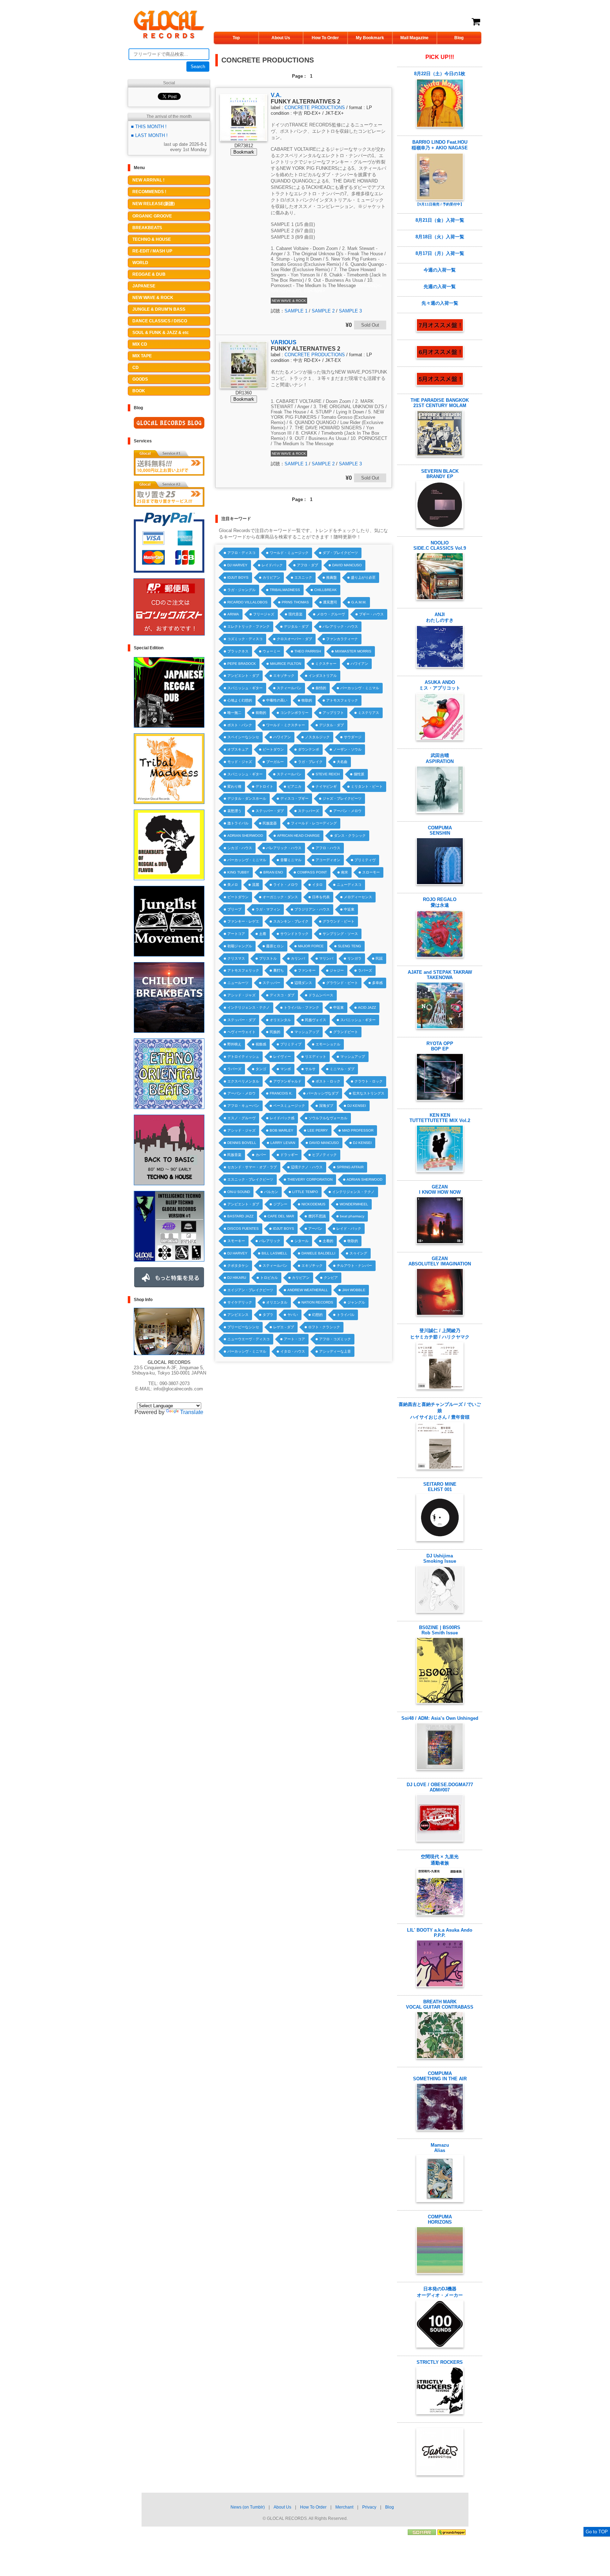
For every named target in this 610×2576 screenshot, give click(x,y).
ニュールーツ (238, 983)
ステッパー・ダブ (270, 811)
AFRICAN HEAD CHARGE (298, 836)
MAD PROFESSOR (358, 1130)
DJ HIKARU (237, 1278)
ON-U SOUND (239, 1192)
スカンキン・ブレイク (291, 921)
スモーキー (236, 1241)
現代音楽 (295, 614)
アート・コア (294, 1339)
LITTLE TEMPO (305, 1192)
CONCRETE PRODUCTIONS (315, 108)
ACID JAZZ (367, 1007)
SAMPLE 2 (323, 311)
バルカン (271, 1192)
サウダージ (353, 737)
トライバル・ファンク (301, 1007)
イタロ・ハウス (293, 1351)
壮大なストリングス (369, 1093)
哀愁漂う (234, 811)
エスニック (303, 577)
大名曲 (342, 762)
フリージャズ (264, 614)
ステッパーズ (309, 811)
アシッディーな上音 (335, 1351)
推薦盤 (331, 577)
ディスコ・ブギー (294, 798)
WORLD (140, 263)
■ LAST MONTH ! (149, 135)
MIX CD (140, 344)
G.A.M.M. (359, 602)
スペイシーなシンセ (243, 737)
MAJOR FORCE (311, 946)
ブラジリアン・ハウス (312, 909)
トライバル (346, 1315)
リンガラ (354, 958)
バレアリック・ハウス (340, 627)
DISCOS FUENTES (243, 1229)
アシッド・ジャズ (241, 995)
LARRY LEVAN (283, 1143)
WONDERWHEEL (354, 1204)
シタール (301, 1241)
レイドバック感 (282, 1118)
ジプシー (280, 1204)
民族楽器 (270, 823)
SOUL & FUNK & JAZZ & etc (161, 333)
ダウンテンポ (309, 749)
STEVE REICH (328, 774)
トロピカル (269, 1278)
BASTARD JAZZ (240, 1216)
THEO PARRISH (308, 651)
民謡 (379, 958)
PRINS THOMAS (295, 602)
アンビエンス (238, 1315)
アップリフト (333, 713)
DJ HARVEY (237, 565)
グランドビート (346, 1032)
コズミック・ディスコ (245, 639)
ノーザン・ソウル (347, 749)
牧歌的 (307, 700)
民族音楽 (234, 1155)
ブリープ (234, 909)
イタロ (317, 885)
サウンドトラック (294, 934)
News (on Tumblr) (248, 2507)
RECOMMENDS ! (149, 192)
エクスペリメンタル (243, 1081)
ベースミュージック (289, 1106)
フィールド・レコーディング (314, 823)
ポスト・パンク (240, 725)
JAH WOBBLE (354, 1290)
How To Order (325, 38)
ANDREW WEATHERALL (308, 1290)
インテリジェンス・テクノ (249, 1007)
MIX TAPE (142, 356)
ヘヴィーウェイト (241, 1032)
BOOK (139, 391)
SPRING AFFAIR (350, 1167)
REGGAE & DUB (149, 274)
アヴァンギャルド (287, 1081)
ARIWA (233, 614)
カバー (261, 1155)
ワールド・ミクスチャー (286, 725)
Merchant (344, 2507)
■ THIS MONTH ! (149, 127)
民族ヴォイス (316, 1020)
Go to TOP (597, 2532)
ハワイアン (359, 664)
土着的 (328, 1241)
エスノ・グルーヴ (241, 1118)
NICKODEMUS (313, 1204)
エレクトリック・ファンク (249, 627)
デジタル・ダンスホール (247, 798)
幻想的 (317, 1315)
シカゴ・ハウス (240, 848)
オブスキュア (238, 749)
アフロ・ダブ (307, 565)
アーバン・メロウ (347, 811)
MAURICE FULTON (286, 664)
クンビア (331, 1278)
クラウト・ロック (369, 1081)
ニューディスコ (349, 885)
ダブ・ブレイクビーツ (340, 553)
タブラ (268, 1315)
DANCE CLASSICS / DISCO (160, 321)
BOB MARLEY (282, 1130)
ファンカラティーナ (342, 639)
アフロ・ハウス (328, 848)
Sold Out (370, 325)
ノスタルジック (317, 737)
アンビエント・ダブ (243, 676)
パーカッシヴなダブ (323, 1093)
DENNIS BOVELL (242, 1143)
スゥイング (358, 1253)
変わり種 (234, 786)
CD (136, 368)
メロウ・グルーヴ (331, 614)
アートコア (236, 934)
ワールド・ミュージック (289, 553)
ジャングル (356, 1302)
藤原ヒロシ (275, 946)
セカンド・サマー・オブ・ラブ (252, 1167)
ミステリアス (369, 713)
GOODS (140, 379)
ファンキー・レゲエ (243, 921)
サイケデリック (240, 1302)
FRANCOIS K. (281, 1093)
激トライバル (238, 823)
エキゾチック (284, 676)
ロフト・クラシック (324, 1327)
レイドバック (272, 565)
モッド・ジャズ (240, 762)
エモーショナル (328, 1044)
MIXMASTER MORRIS (353, 651)
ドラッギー (289, 1155)
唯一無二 (234, 713)
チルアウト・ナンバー (354, 1266)
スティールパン (289, 688)
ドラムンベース (321, 995)
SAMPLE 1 (296, 311)
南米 (345, 872)
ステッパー (271, 983)
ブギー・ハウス (371, 614)
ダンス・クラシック (350, 836)
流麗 (256, 885)
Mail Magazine (414, 38)
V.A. (276, 95)
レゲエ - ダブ (284, 1327)
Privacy (369, 2507)
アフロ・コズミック (335, 1339)
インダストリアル (323, 676)
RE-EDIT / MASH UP (152, 251)
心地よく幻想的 (240, 700)
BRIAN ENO (273, 872)
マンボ (286, 1069)
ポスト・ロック (328, 1081)
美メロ (233, 885)
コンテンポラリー (294, 713)
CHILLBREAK (325, 590)
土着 (263, 934)
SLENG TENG (349, 946)
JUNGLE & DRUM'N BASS (159, 309)
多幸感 (377, 983)
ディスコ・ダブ (282, 995)
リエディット (316, 1057)
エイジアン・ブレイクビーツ (250, 1290)
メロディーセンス (358, 897)
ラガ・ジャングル (241, 590)
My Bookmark (370, 38)
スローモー (371, 872)
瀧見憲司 (330, 602)
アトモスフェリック (342, 700)
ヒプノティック (324, 1155)
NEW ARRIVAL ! (148, 180)
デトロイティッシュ (243, 1057)
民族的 (275, 1032)
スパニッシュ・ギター (245, 688)
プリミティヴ (365, 860)
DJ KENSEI (357, 1106)
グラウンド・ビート (339, 921)
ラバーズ (365, 970)
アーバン (315, 1229)
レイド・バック (349, 1229)
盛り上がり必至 (363, 577)
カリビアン (271, 577)
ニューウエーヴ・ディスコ (249, 1339)
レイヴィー (282, 1057)
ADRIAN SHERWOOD (245, 836)
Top (236, 38)
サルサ (310, 1069)
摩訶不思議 (317, 1216)
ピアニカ (294, 786)
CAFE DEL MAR (281, 1216)
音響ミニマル (291, 860)
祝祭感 (261, 1044)
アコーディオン (328, 860)
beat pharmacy (352, 1216)
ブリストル (268, 958)
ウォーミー (271, 651)
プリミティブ (291, 1044)
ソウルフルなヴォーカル (328, 1118)
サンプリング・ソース (340, 934)
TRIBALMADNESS (285, 590)
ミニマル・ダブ (342, 1069)
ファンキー (307, 970)
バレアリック (270, 1241)
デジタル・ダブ (296, 627)
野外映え (234, 1044)
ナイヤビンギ (326, 786)
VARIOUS (284, 342)
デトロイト (264, 786)
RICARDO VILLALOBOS (247, 602)
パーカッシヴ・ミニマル (360, 688)
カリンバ (298, 958)
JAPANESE (144, 286)
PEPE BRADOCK (242, 664)
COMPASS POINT (312, 872)
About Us (281, 38)
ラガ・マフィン (268, 909)
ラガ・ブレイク (310, 762)
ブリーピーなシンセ (243, 1327)
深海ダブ (326, 1106)
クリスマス (236, 958)
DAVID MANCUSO (347, 565)
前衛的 (261, 713)
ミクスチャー (326, 664)
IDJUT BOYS (238, 577)
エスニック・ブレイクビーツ (250, 1179)
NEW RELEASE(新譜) (154, 204)
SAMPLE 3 (350, 311)
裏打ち (279, 970)
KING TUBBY (238, 872)
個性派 (359, 774)
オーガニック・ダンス (280, 897)
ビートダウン (273, 749)
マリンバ (326, 958)
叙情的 (321, 688)
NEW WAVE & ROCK (153, 298)
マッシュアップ (307, 1032)
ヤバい (293, 1315)
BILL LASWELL (274, 1253)
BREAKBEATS (147, 228)
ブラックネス (238, 651)
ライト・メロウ (286, 885)
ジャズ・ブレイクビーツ (342, 798)
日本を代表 (321, 897)
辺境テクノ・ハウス (307, 1167)
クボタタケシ (238, 1266)
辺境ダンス (303, 983)
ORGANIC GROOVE (152, 216)
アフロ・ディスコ (241, 553)
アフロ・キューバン (243, 1106)
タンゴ (261, 1069)
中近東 (349, 909)
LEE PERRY (318, 1130)
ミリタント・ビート (367, 786)
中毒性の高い (277, 700)
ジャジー (337, 970)
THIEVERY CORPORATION (310, 1179)
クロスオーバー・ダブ (294, 639)
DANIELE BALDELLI (318, 1253)
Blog (459, 38)
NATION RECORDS (317, 1302)
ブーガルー (275, 762)
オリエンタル (280, 1020)
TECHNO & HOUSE (152, 239)
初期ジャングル (240, 946)
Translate (192, 1412)
